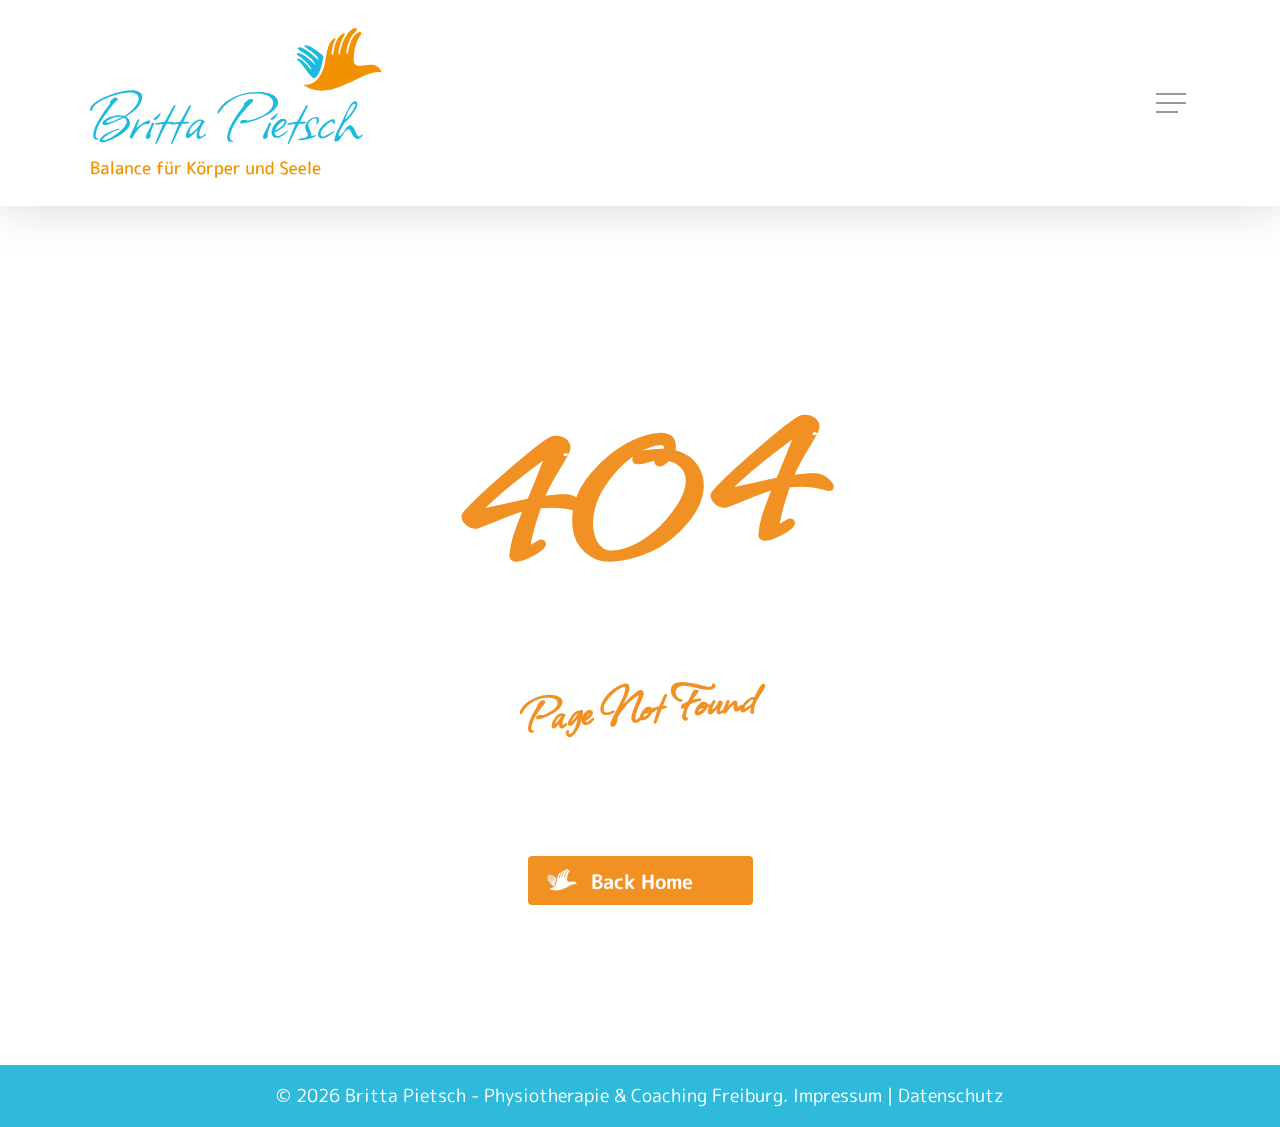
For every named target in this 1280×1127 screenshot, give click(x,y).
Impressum (837, 1095)
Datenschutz (951, 1095)
